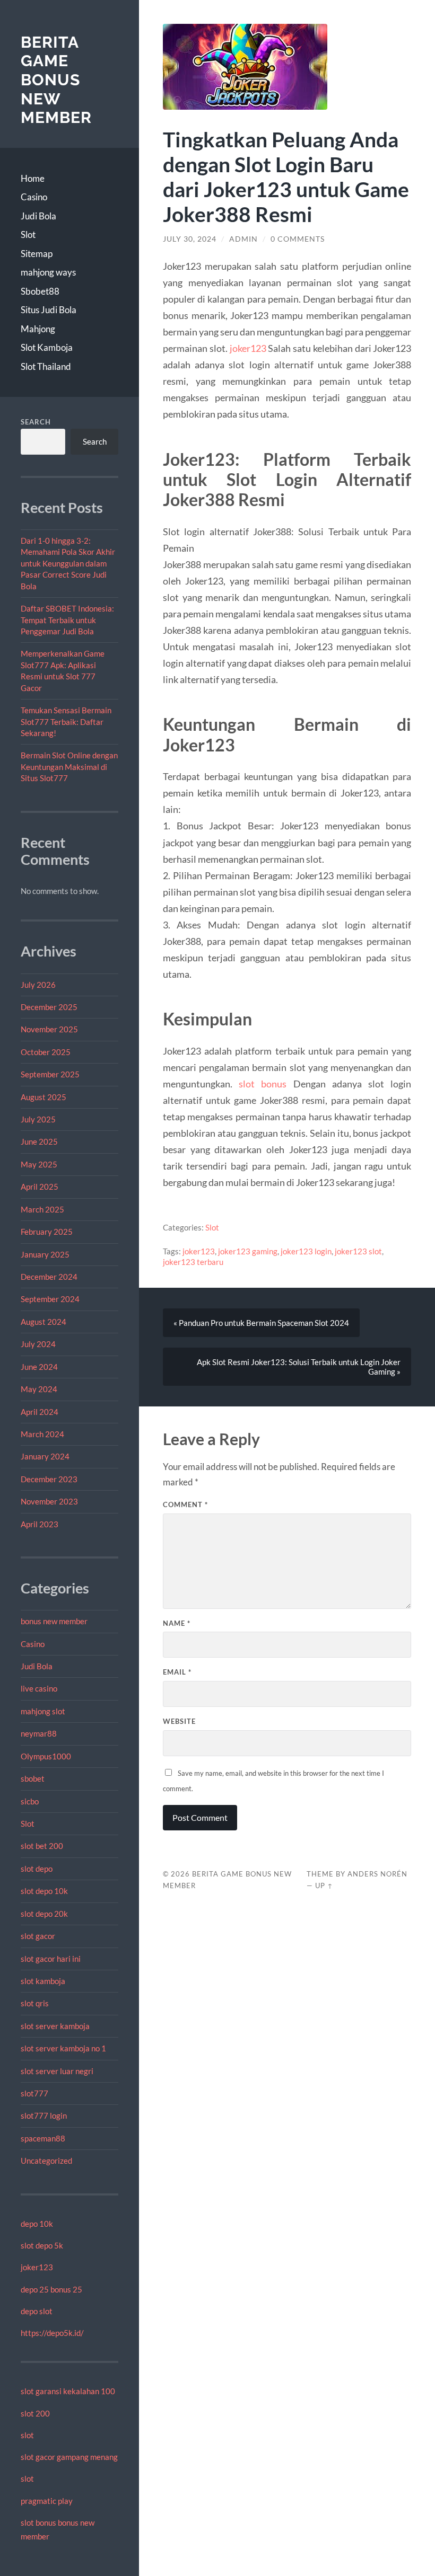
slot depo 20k (44, 1914)
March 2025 (42, 1209)
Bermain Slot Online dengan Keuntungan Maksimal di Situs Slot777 (69, 767)
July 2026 (38, 985)
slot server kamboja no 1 (63, 2048)
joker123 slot (358, 1251)
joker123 (37, 2267)
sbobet (33, 1778)
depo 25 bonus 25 (51, 2289)
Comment (185, 1504)
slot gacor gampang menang (69, 2457)
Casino (34, 197)
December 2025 (49, 1007)
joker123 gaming (248, 1251)
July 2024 (38, 1344)
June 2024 (39, 1367)
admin (243, 239)
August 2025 (43, 1097)
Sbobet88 (40, 291)
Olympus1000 (46, 1756)
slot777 (34, 2093)
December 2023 (49, 1479)
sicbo (30, 1801)
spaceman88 (43, 2138)
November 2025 (49, 1029)
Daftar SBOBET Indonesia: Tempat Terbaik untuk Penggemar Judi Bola (67, 620)
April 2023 (40, 1524)
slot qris (35, 2003)
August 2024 (43, 1322)
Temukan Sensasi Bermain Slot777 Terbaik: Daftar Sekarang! (66, 722)
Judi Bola (38, 216)
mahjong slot (43, 1711)
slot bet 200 (42, 1846)
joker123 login (306, 1251)
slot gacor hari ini (51, 1959)
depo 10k (37, 2224)
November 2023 (49, 1501)
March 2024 (42, 1434)
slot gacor (38, 1936)
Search (36, 422)
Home (33, 178)
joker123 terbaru (193, 1262)
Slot (28, 234)
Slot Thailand (46, 366)
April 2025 (40, 1187)
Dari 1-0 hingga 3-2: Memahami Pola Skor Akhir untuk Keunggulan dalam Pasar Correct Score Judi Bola (68, 563)
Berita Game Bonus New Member (56, 80)
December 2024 (49, 1277)
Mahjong (38, 329)
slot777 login (44, 2115)
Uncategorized (46, 2161)
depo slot (37, 2311)
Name (177, 1623)
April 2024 (40, 1412)
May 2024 (39, 1389)
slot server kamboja (55, 2026)
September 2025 (50, 1074)
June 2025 (39, 1141)
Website (179, 1721)
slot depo (37, 1869)
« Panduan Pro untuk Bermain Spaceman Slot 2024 (261, 1323)
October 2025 (46, 1052)
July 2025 (38, 1119)
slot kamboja (43, 1981)
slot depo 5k (42, 2245)
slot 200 (35, 2413)
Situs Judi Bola (49, 310)
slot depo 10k (44, 1891)
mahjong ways (48, 272)
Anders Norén (377, 1874)
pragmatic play (47, 2501)
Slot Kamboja (47, 347)
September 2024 (50, 1299)
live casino (39, 1688)
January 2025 (45, 1254)
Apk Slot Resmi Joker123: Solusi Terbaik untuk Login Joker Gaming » (299, 1367)
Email (177, 1672)
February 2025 (47, 1232)
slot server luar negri (57, 2071)
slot (27, 2435)
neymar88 (39, 1733)
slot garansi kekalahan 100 (68, 2391)
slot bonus (263, 1084)
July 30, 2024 (190, 239)
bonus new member (54, 1621)
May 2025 (39, 1164)
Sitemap (37, 254)
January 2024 (45, 1456)
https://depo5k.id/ (52, 2333)
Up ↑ (324, 1885)
